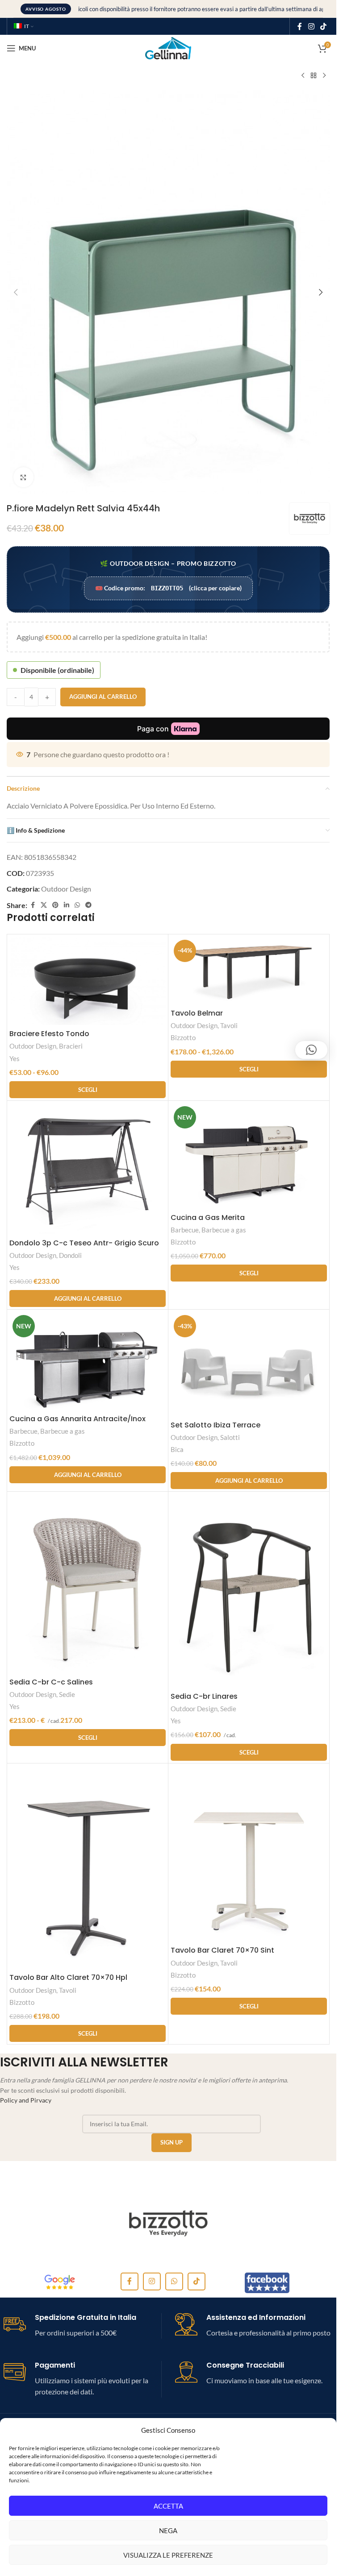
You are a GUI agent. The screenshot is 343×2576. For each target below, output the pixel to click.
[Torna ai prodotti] (314, 76)
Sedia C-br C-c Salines (51, 1682)
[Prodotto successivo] (324, 76)
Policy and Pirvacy (26, 2100)
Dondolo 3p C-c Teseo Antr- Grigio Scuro (84, 1243)
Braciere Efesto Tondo (49, 1034)
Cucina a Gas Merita (208, 1217)
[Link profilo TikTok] (324, 26)
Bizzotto (183, 1037)
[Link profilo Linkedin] (67, 905)
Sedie (67, 1694)
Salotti (230, 1437)
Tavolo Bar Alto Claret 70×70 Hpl (68, 1977)
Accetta (168, 2506)
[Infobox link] (82, 2326)
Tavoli (229, 1025)
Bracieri (71, 1046)
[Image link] (60, 2282)
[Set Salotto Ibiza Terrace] (249, 1364)
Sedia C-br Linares (204, 1696)
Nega (168, 2530)
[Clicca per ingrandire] (23, 477)
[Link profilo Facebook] (300, 26)
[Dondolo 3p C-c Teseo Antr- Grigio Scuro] (88, 1169)
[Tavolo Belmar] (249, 971)
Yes (15, 1058)
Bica (177, 1449)
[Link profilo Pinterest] (55, 905)
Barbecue (185, 1230)
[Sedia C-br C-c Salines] (88, 1583)
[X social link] (44, 905)
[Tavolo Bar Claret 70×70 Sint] (249, 1854)
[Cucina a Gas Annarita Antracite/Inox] (88, 1361)
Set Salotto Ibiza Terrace (215, 1425)
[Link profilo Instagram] (311, 26)
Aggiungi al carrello (103, 697)
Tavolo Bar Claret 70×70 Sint (222, 1950)
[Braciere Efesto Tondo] (88, 981)
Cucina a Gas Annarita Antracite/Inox (77, 1419)
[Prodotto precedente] (303, 76)
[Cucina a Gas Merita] (249, 1156)
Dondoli (70, 1255)
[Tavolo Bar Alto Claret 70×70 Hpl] (88, 1867)
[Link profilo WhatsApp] (77, 905)
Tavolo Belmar (197, 1013)
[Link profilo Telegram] (88, 905)
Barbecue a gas (224, 1230)
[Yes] (168, 2223)
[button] (16, 292)
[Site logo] (168, 47)
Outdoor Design (66, 889)
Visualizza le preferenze (168, 2555)
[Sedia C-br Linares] (249, 1591)
